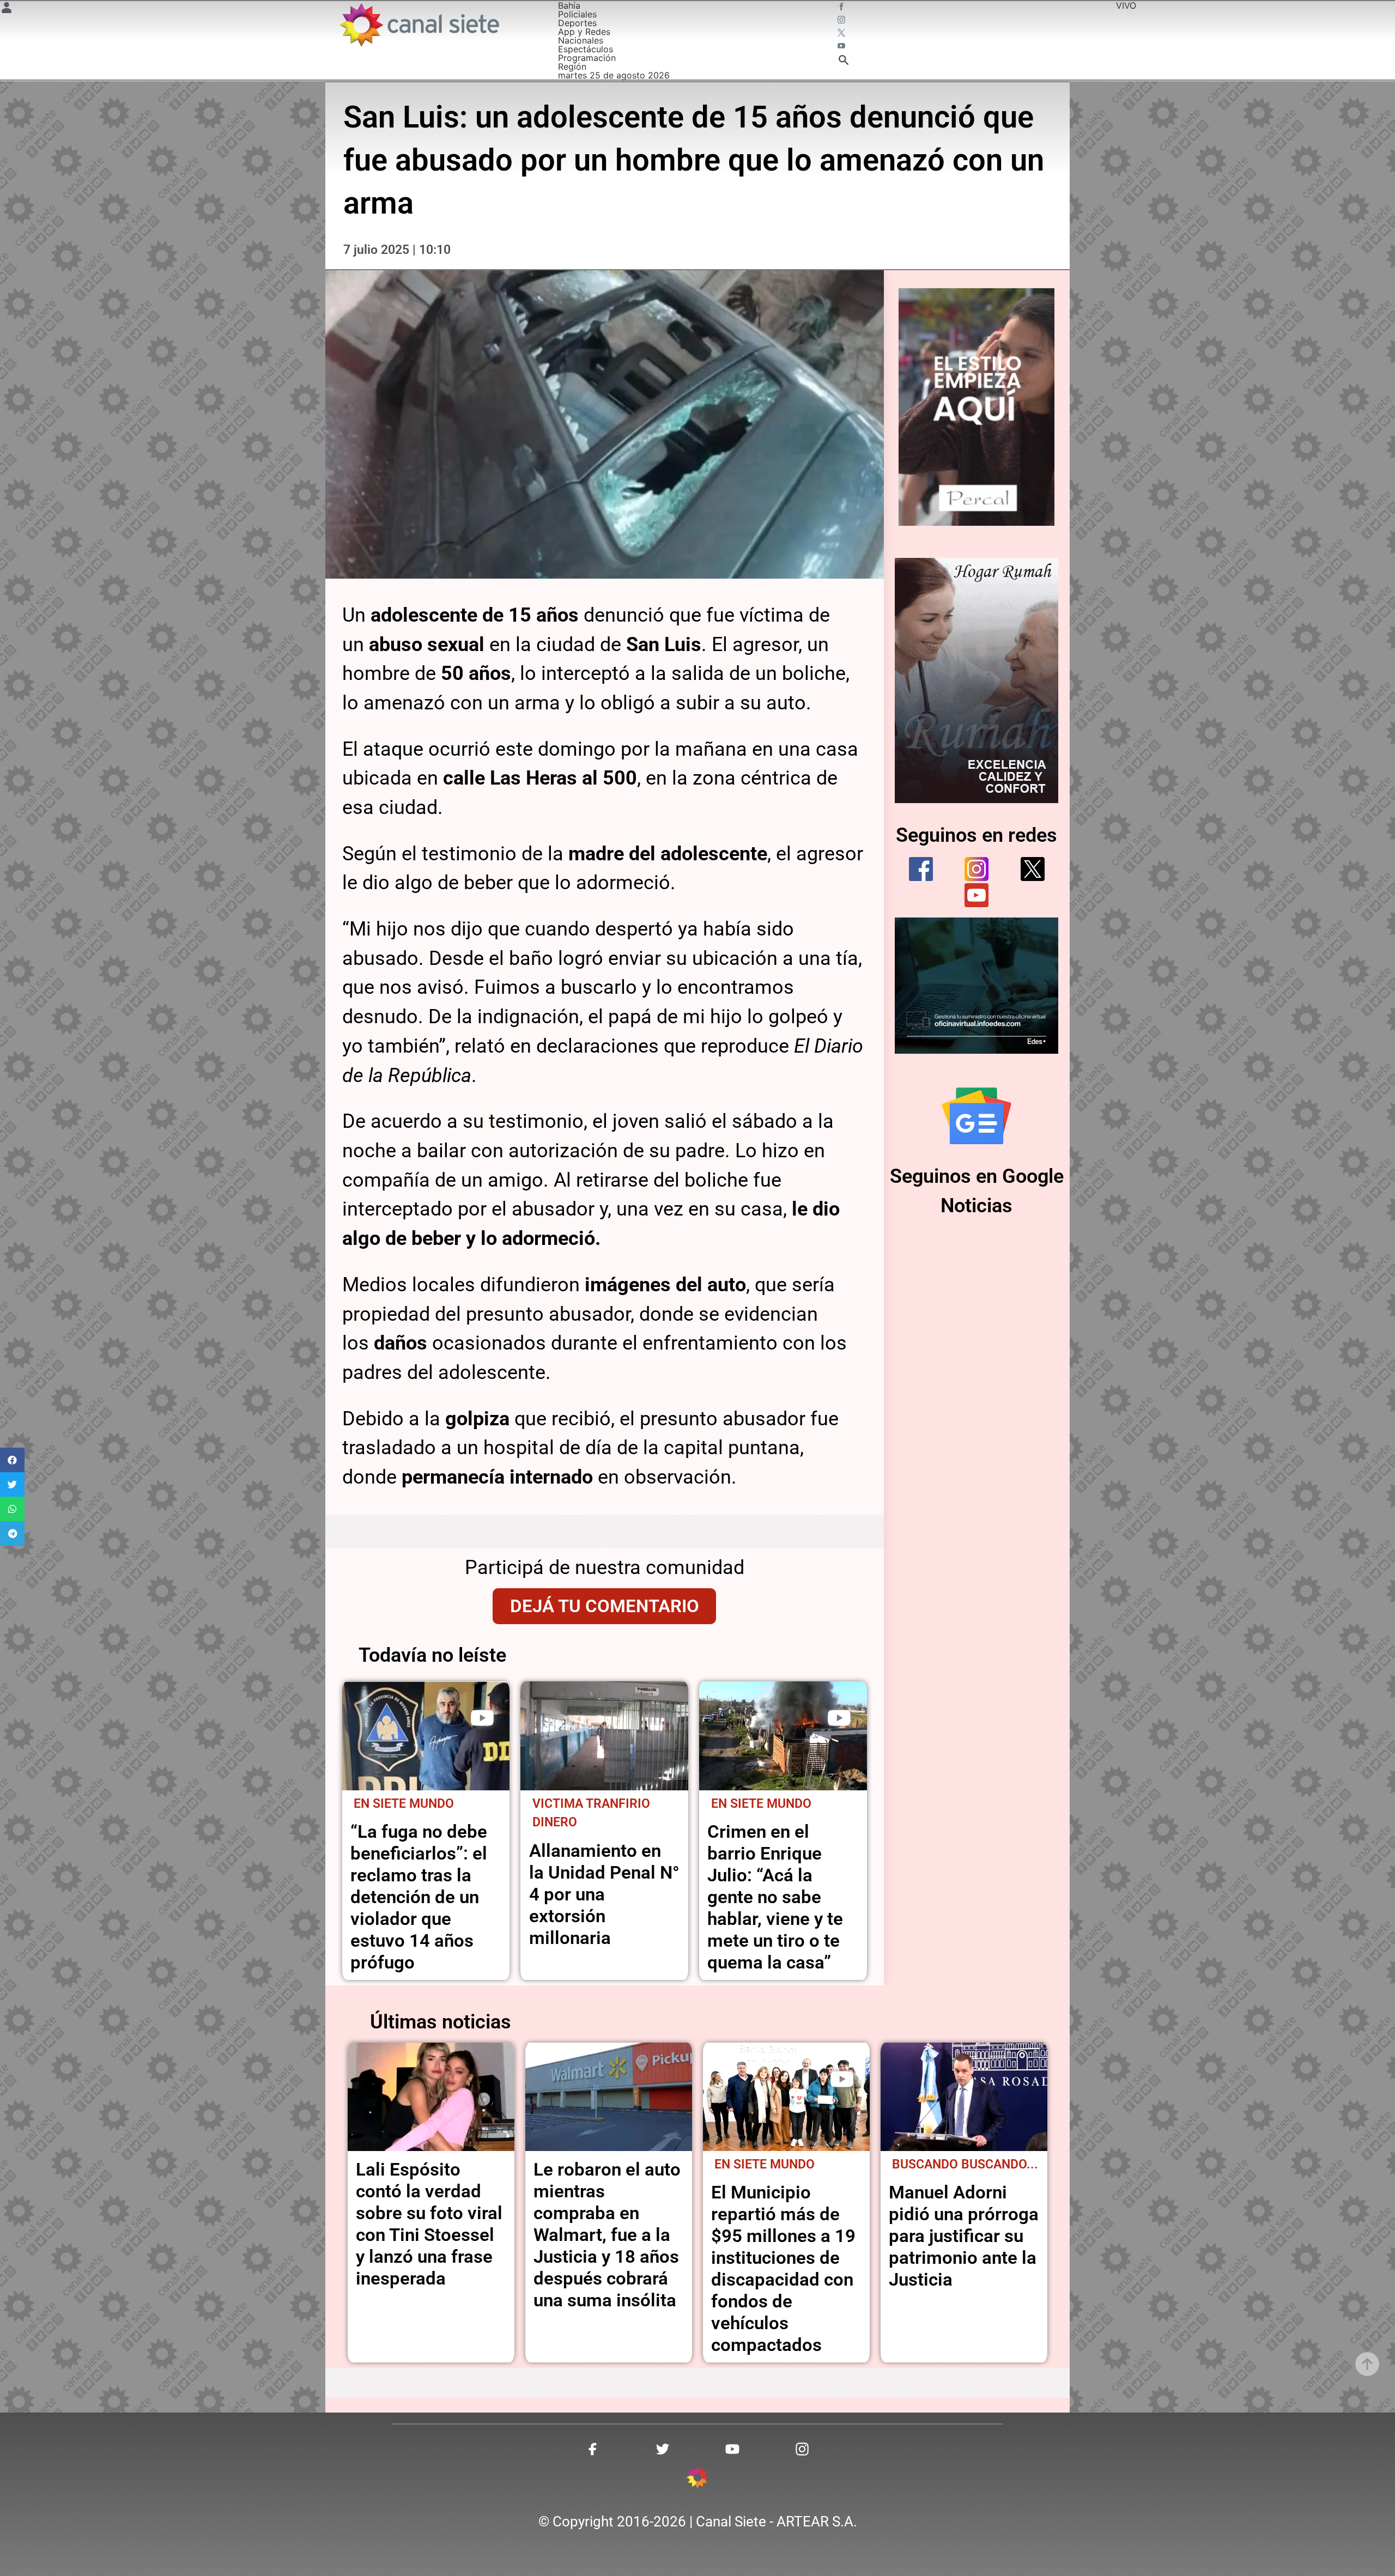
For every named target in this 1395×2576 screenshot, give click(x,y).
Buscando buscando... (965, 2164)
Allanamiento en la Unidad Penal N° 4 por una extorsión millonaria (604, 1894)
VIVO (1126, 5)
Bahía (569, 5)
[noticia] (426, 1736)
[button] (12, 1460)
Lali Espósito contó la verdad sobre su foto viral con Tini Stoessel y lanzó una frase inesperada (429, 2224)
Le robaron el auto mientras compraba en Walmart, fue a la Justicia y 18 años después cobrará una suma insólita (607, 2235)
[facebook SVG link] (842, 8)
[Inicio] (419, 25)
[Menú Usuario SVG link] (7, 9)
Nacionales (581, 40)
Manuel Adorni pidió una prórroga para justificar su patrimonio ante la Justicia (964, 2236)
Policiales (577, 14)
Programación (587, 58)
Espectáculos (586, 49)
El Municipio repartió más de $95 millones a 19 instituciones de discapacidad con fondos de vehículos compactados (783, 2268)
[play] (482, 1718)
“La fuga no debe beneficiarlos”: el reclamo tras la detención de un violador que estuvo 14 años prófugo (419, 1897)
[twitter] (1033, 869)
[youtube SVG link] (842, 47)
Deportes (577, 23)
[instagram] (976, 869)
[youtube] (976, 895)
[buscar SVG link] (844, 62)
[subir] (1367, 2364)
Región (572, 66)
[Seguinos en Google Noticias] (976, 1116)
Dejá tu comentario (605, 1606)
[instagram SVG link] (842, 21)
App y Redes (584, 32)
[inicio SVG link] (697, 2479)
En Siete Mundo (404, 1804)
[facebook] (921, 869)
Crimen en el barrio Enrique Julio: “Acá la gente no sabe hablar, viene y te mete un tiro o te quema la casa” (775, 1897)
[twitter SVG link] (842, 34)
